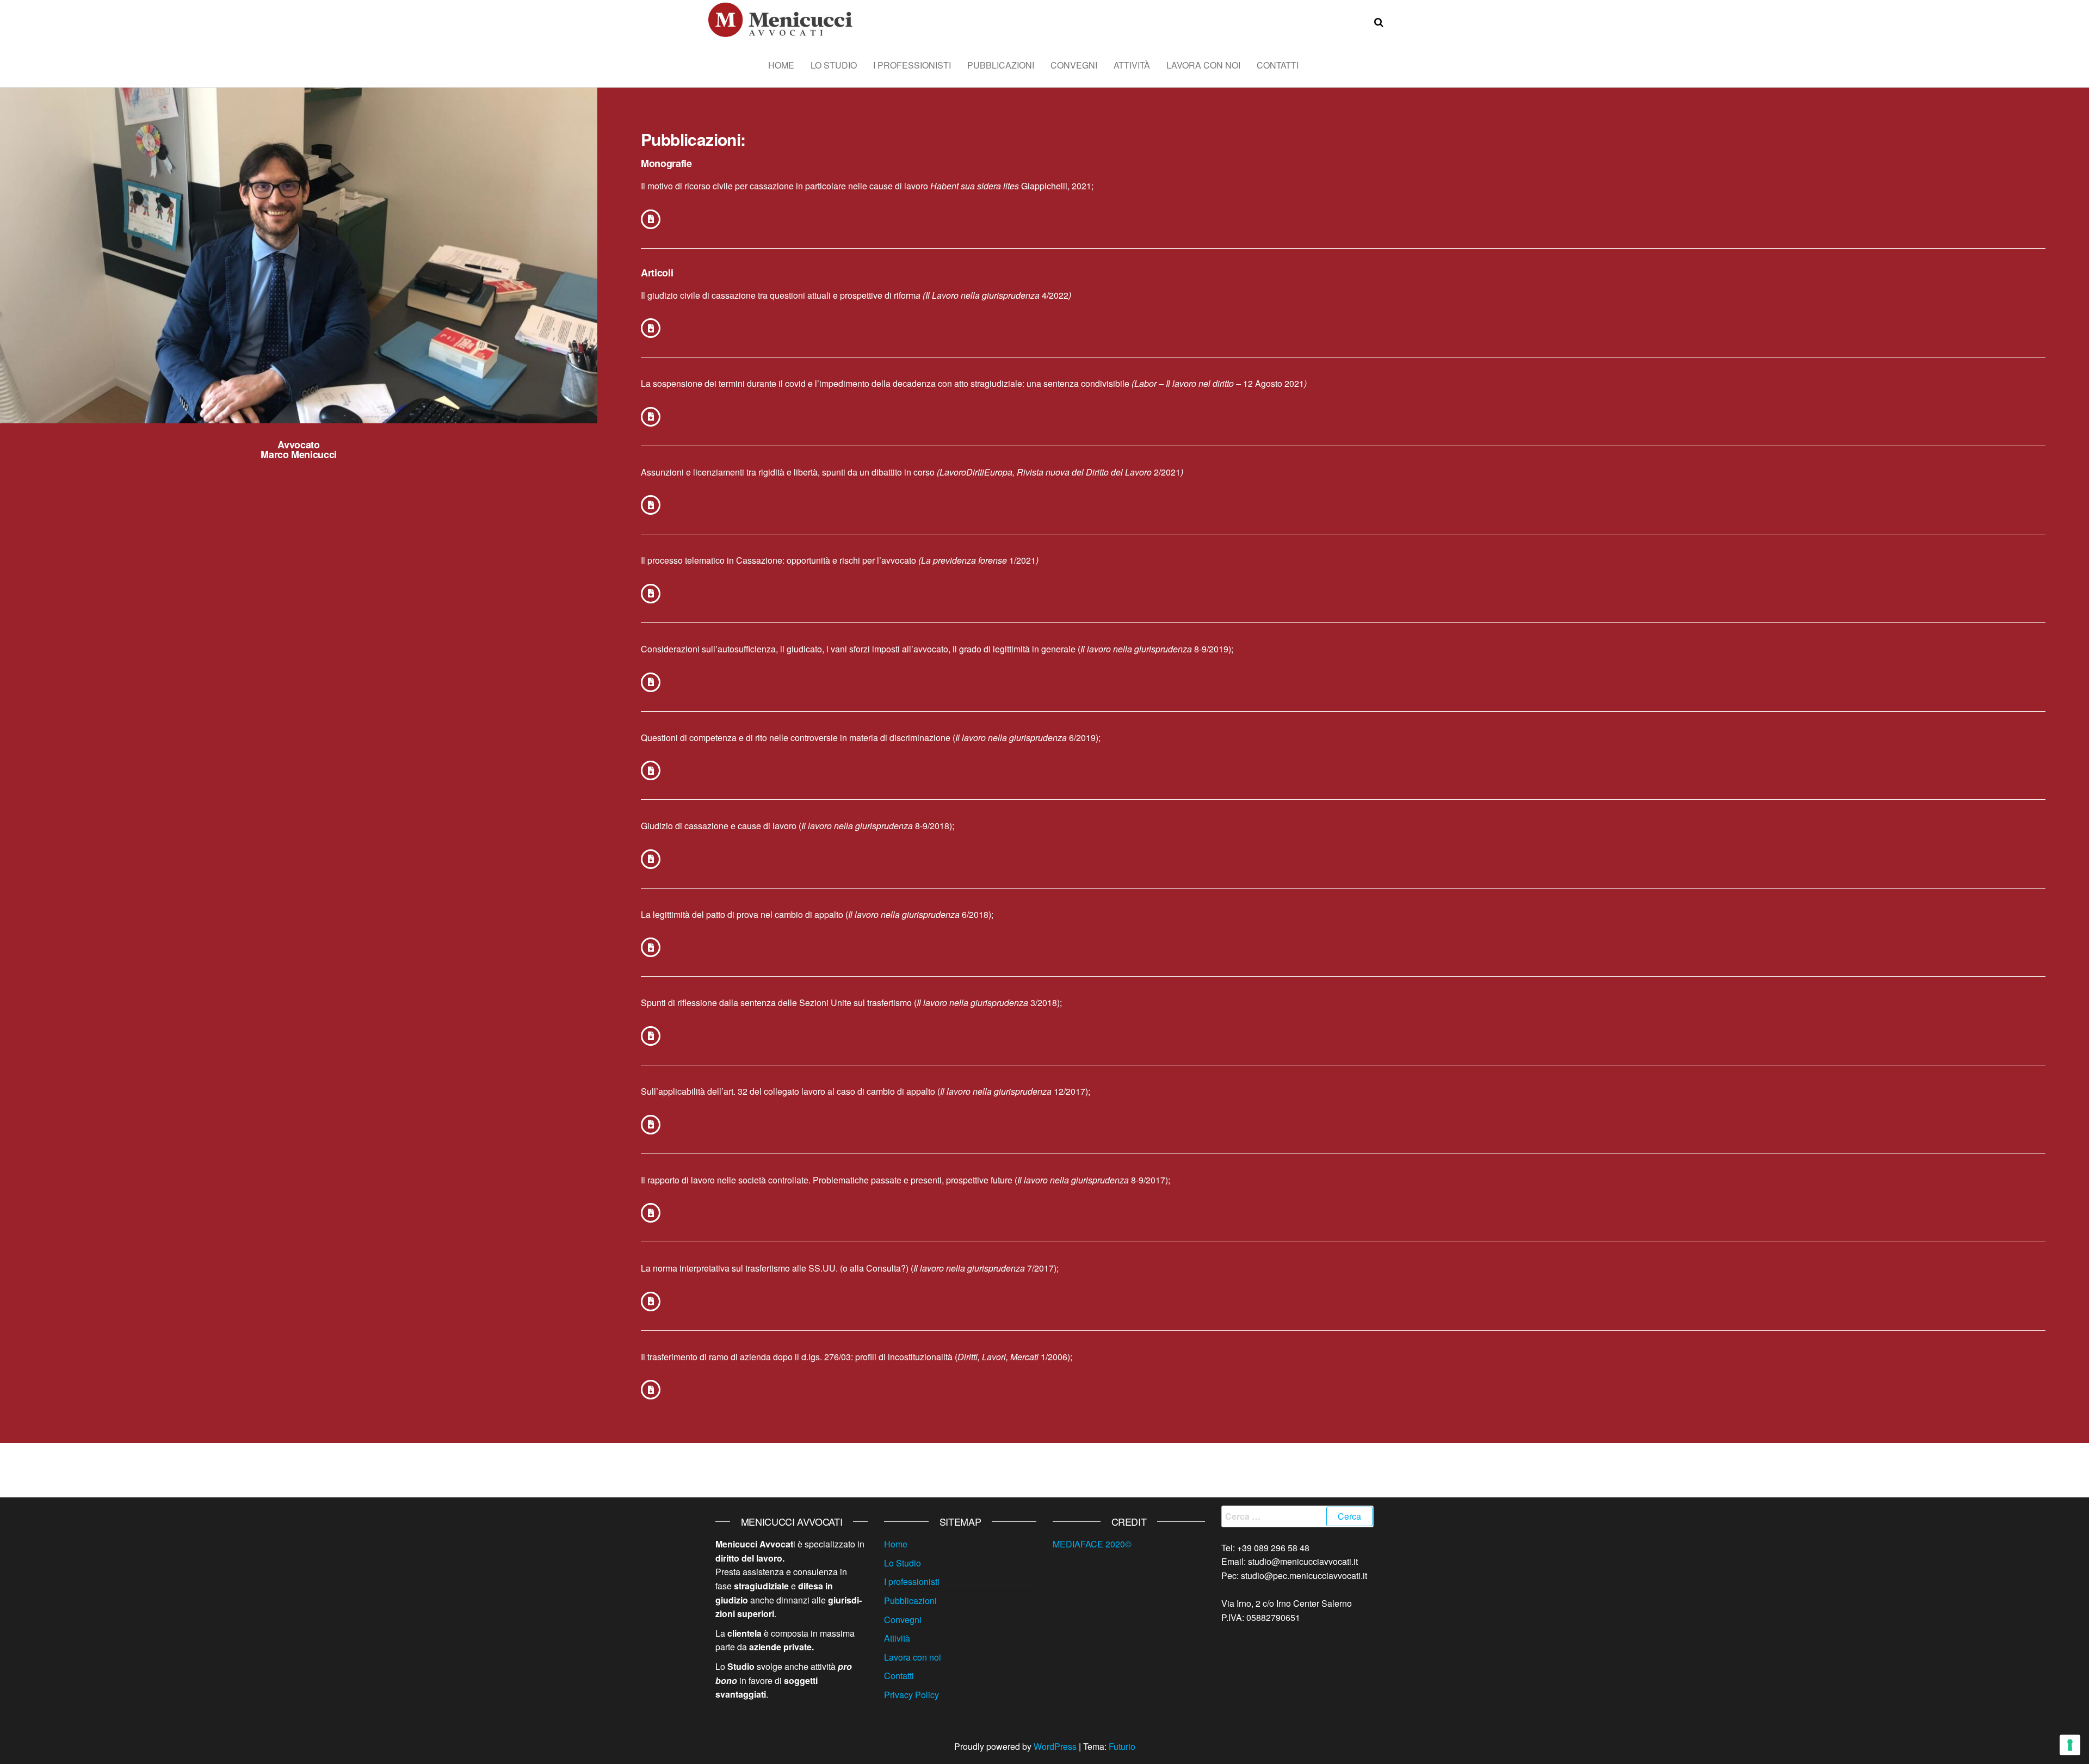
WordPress (1055, 1746)
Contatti (1278, 65)
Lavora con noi (1203, 65)
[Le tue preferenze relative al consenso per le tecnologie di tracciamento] (2070, 1745)
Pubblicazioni (1001, 65)
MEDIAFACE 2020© (1092, 1544)
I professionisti (912, 65)
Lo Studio (834, 65)
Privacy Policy (911, 1695)
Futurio (1122, 1746)
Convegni (1074, 65)
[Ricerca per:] (1297, 1516)
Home (781, 65)
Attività (1132, 65)
